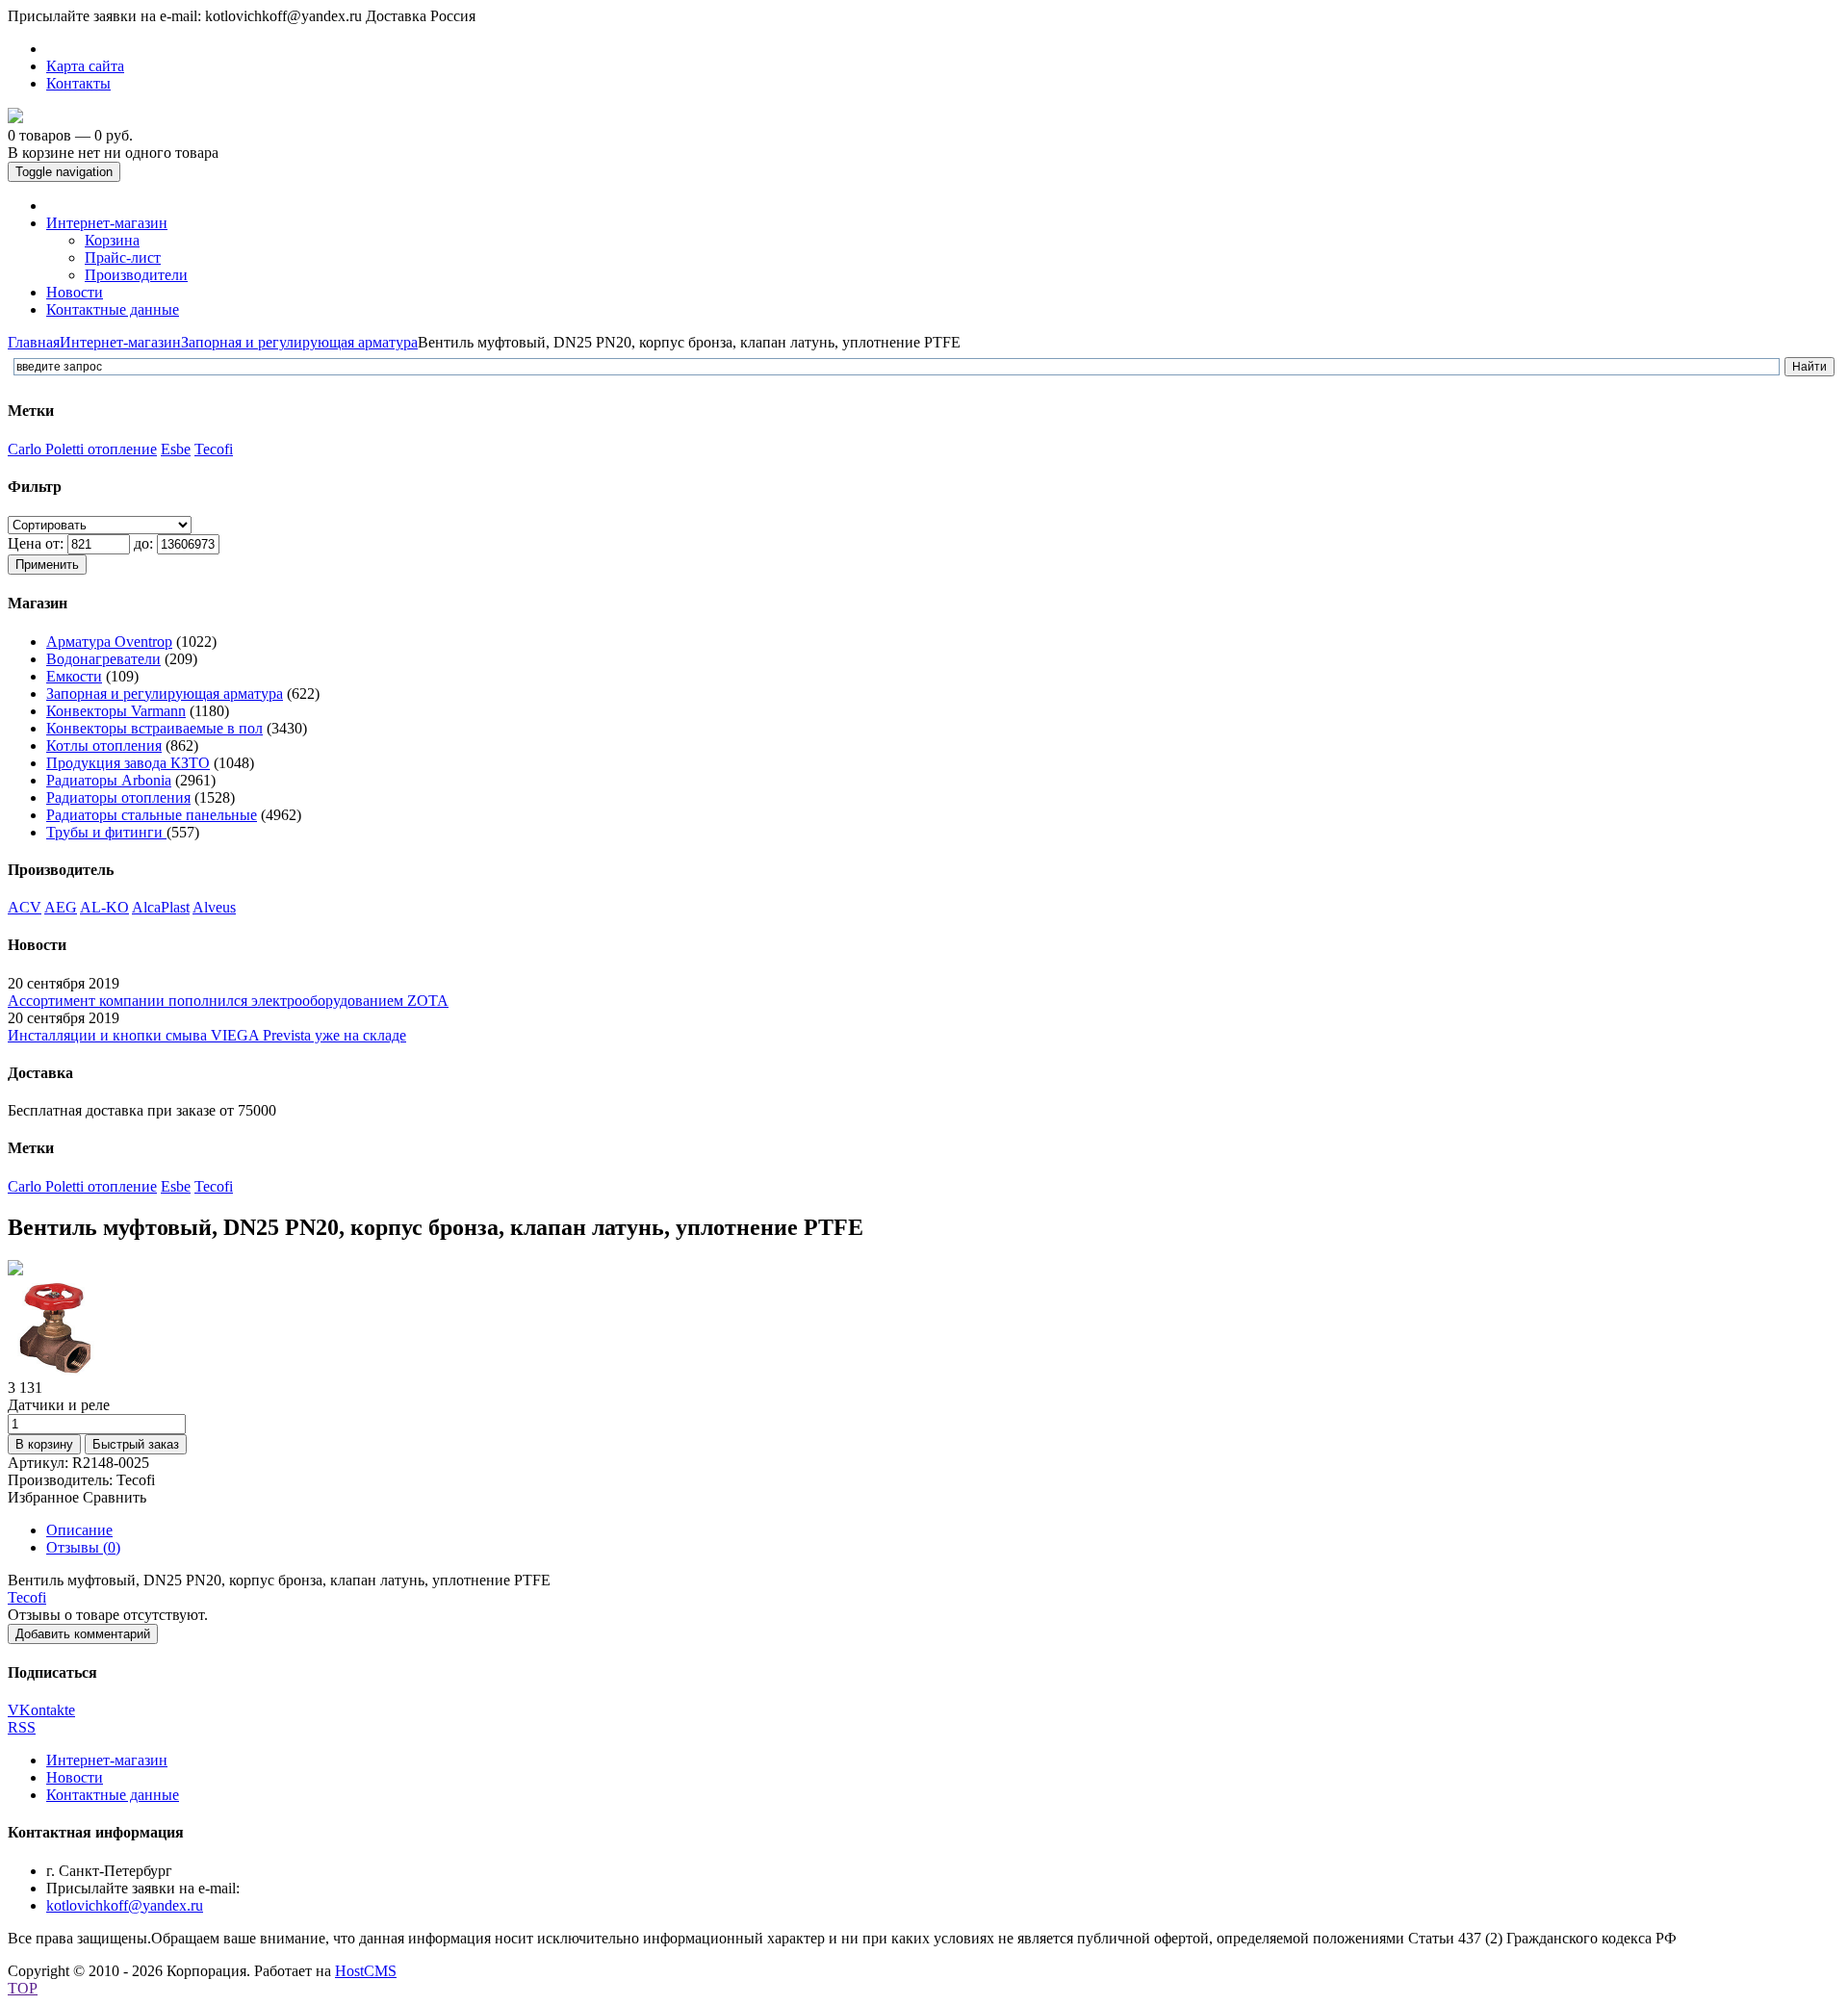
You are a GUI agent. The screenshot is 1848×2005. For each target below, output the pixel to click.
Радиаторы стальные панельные (152, 815)
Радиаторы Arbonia (109, 780)
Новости (75, 1777)
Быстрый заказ (136, 1444)
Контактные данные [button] (113, 309)
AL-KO (104, 907)
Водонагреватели (103, 659)
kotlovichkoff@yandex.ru (125, 1905)
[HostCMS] (15, 118)
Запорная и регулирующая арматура (299, 342)
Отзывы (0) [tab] (83, 1547)
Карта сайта (85, 66)
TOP (23, 1988)
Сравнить (115, 1497)
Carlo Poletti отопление (82, 449)
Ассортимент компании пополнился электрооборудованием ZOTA (228, 1001)
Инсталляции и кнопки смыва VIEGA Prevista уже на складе (207, 1035)
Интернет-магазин (120, 342)
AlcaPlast (161, 907)
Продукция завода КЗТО (128, 763)
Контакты (78, 83)
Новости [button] (75, 292)
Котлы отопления (104, 745)
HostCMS (366, 1971)
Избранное (43, 1497)
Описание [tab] (79, 1530)
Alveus (214, 907)
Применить (47, 565)
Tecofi (214, 449)
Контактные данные (113, 1795)
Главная (34, 342)
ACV (25, 907)
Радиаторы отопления (118, 797)
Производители (136, 275)
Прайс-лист (123, 257)
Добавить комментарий (83, 1634)
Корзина (112, 240)
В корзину (44, 1444)
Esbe (176, 449)
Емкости (74, 676)
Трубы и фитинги (106, 832)
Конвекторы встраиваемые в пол (154, 728)
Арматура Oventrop (109, 642)
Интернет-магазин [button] (107, 223)
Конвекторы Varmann (116, 711)
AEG (61, 907)
